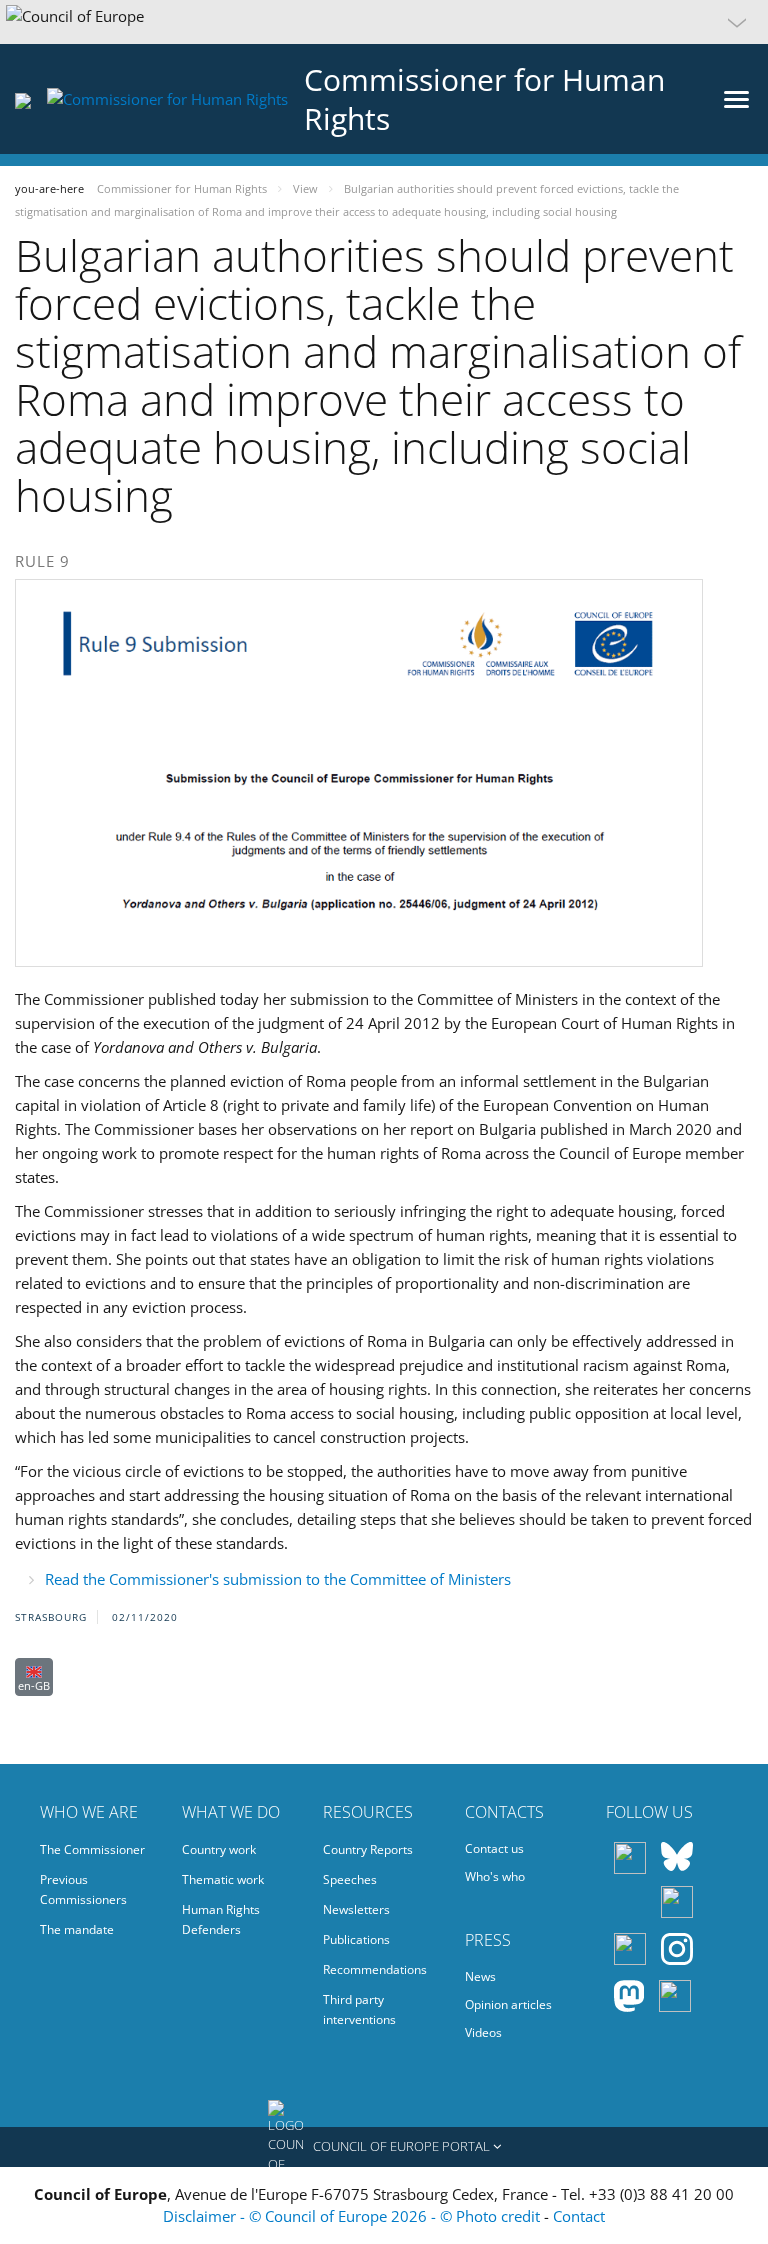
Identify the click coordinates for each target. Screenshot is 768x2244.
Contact (579, 2216)
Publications (356, 1939)
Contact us (494, 1848)
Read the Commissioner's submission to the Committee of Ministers (278, 1579)
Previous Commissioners (83, 1889)
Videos (483, 2032)
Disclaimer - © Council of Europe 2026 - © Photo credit (353, 2216)
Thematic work (223, 1879)
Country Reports (368, 1849)
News (480, 1976)
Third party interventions (359, 2009)
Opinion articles (508, 2004)
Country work (219, 1849)
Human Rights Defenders (221, 1919)
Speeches (350, 1879)
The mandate (77, 1929)
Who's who (495, 1876)
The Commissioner (92, 1849)
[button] (384, 22)
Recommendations (375, 1969)
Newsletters (356, 1909)
